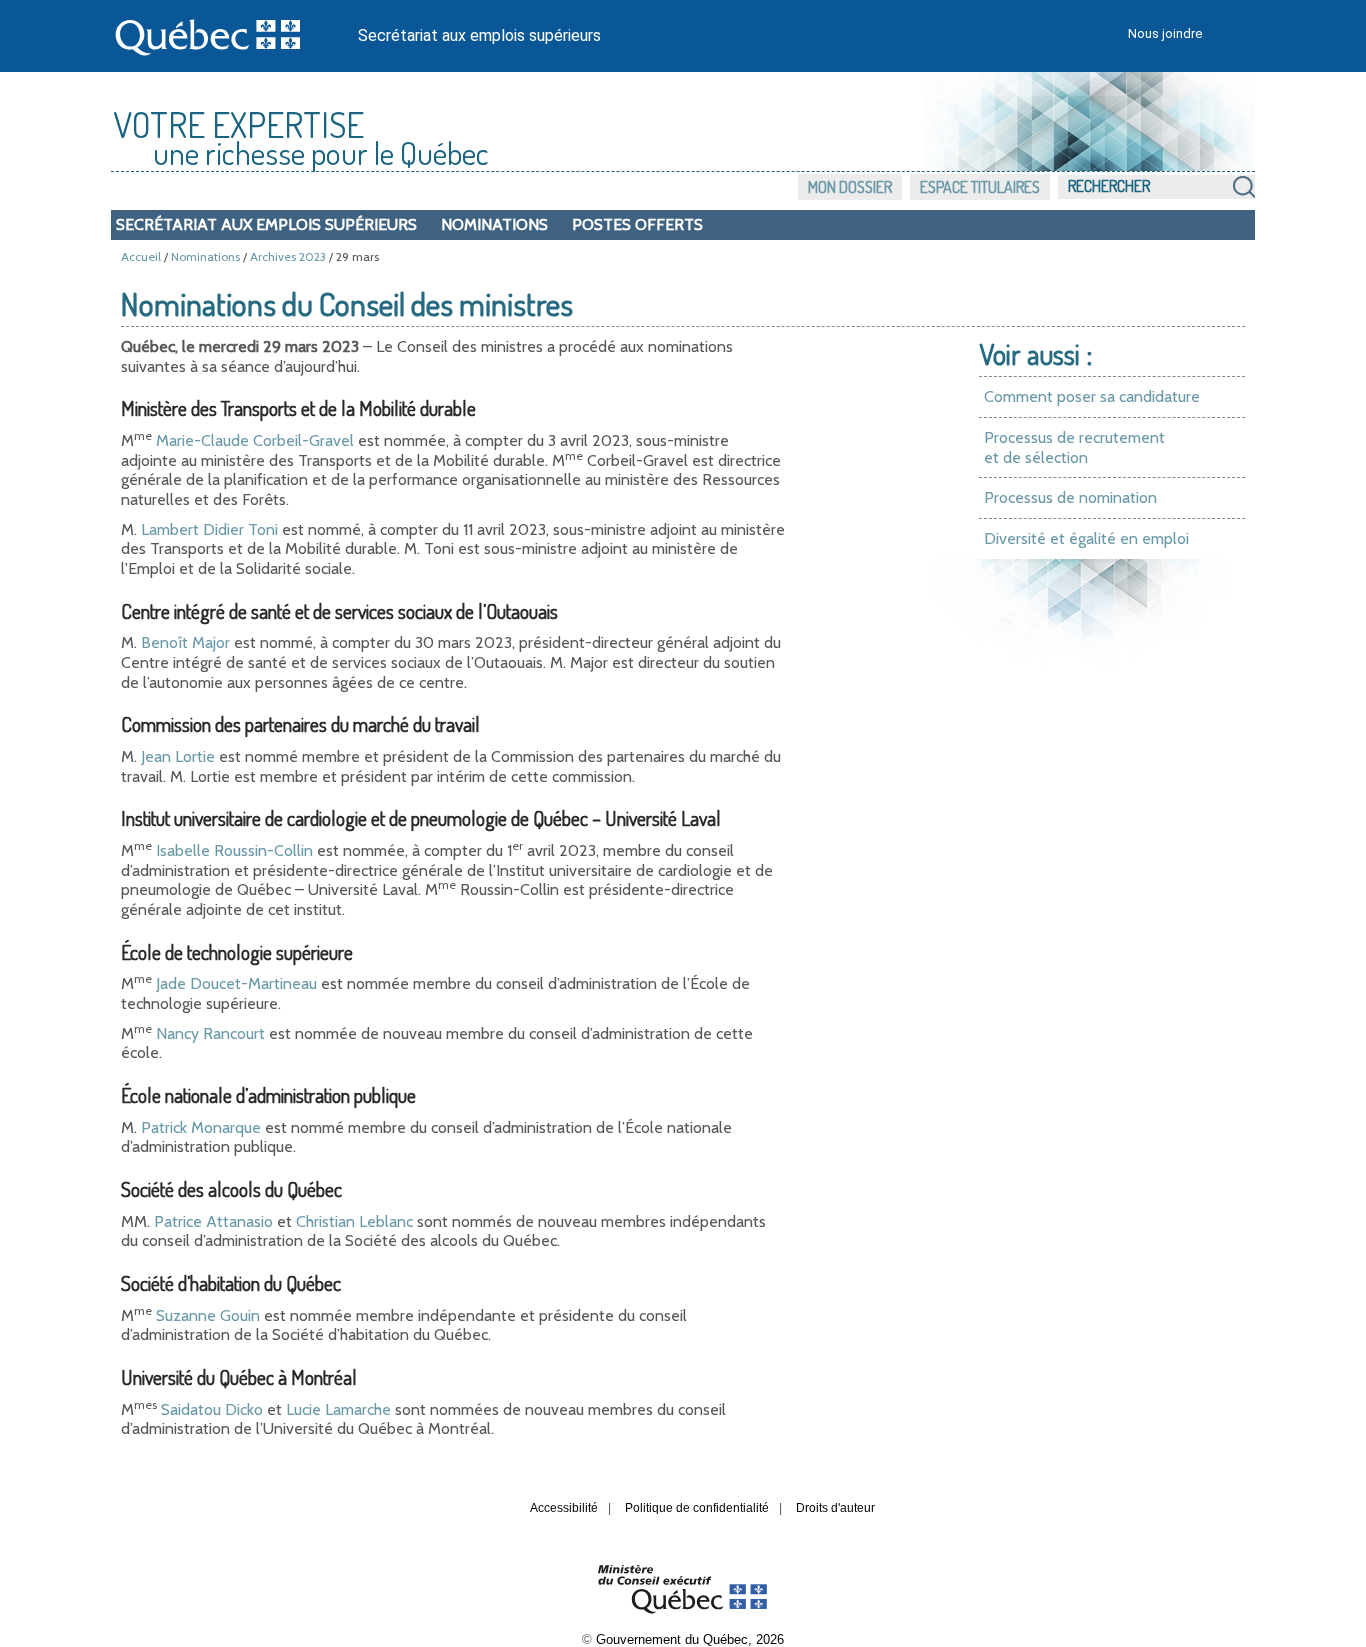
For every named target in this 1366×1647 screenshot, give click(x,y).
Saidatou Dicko (212, 1409)
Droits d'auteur (835, 1508)
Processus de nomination (1070, 497)
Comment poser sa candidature (1092, 396)
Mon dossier (850, 187)
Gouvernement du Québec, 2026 (690, 1639)
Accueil (141, 256)
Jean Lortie (178, 756)
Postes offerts (637, 224)
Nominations (494, 224)
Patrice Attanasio (213, 1221)
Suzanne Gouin (208, 1315)
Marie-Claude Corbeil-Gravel (255, 440)
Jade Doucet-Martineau (236, 983)
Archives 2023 (288, 256)
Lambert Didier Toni (209, 529)
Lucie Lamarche (338, 1409)
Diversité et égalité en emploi (1086, 538)
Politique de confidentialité (697, 1508)
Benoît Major (185, 642)
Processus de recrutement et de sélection (1074, 447)
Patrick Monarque (201, 1127)
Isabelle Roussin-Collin (234, 850)
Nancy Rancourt (210, 1033)
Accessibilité (564, 1508)
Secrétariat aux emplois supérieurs (479, 35)
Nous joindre (1165, 33)
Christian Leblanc (354, 1221)
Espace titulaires (980, 187)
